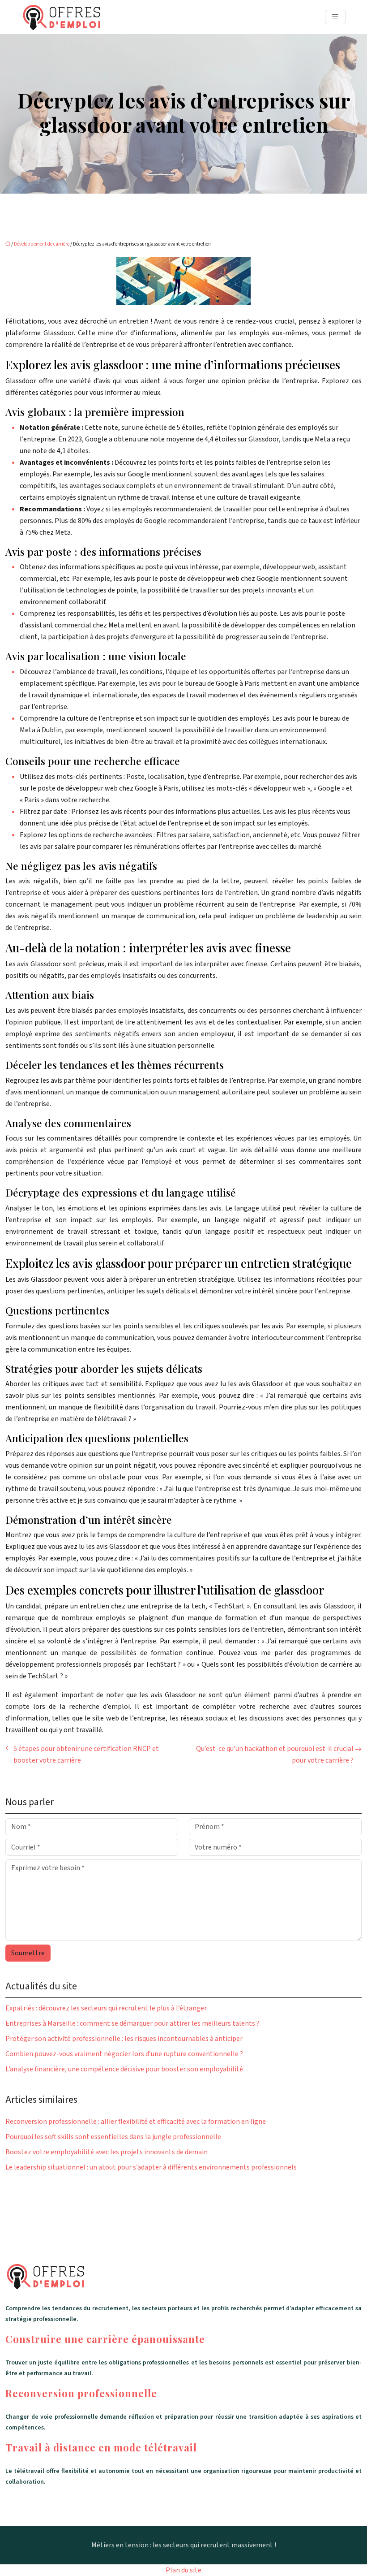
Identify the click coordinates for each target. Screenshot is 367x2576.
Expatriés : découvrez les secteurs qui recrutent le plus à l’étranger (106, 2008)
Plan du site (183, 2570)
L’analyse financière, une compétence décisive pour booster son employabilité (124, 2069)
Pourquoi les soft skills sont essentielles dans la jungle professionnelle (113, 2137)
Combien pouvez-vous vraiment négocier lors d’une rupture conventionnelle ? (124, 2054)
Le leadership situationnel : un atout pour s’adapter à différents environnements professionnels (151, 2167)
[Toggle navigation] (335, 17)
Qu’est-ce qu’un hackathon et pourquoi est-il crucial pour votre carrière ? (275, 1755)
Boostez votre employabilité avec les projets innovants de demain (107, 2152)
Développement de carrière (42, 244)
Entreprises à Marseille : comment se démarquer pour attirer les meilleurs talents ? (132, 2023)
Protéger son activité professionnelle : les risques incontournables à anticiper (124, 2039)
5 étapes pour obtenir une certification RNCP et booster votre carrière (86, 1755)
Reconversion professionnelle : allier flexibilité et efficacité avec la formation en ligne (136, 2122)
